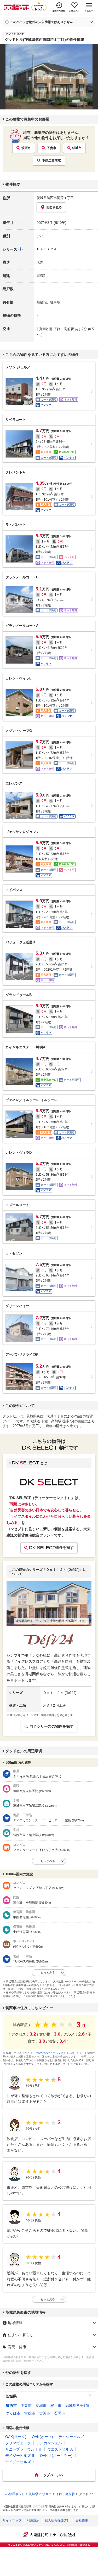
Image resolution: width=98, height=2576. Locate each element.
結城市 (77, 148)
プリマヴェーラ (18, 2443)
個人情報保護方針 (57, 2520)
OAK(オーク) (16, 2437)
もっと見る (48, 2299)
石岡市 (60, 2413)
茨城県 (11, 2396)
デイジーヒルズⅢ (20, 2456)
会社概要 (82, 2520)
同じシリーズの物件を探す (51, 1726)
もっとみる (48, 1861)
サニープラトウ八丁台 (24, 2449)
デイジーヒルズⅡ (20, 2462)
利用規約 (33, 2520)
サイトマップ (12, 2520)
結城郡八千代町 (78, 2406)
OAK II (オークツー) (56, 2456)
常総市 (30, 2413)
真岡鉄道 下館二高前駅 (56, 329)
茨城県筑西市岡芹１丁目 (55, 198)
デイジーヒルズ (71, 2437)
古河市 (45, 2413)
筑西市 (26, 148)
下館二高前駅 (51, 161)
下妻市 (51, 148)
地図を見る (54, 207)
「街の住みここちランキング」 (53, 2053)
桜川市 (56, 2406)
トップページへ (52, 2475)
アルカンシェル (49, 2443)
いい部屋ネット (14, 2494)
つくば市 (13, 2413)
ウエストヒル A (60, 2449)
